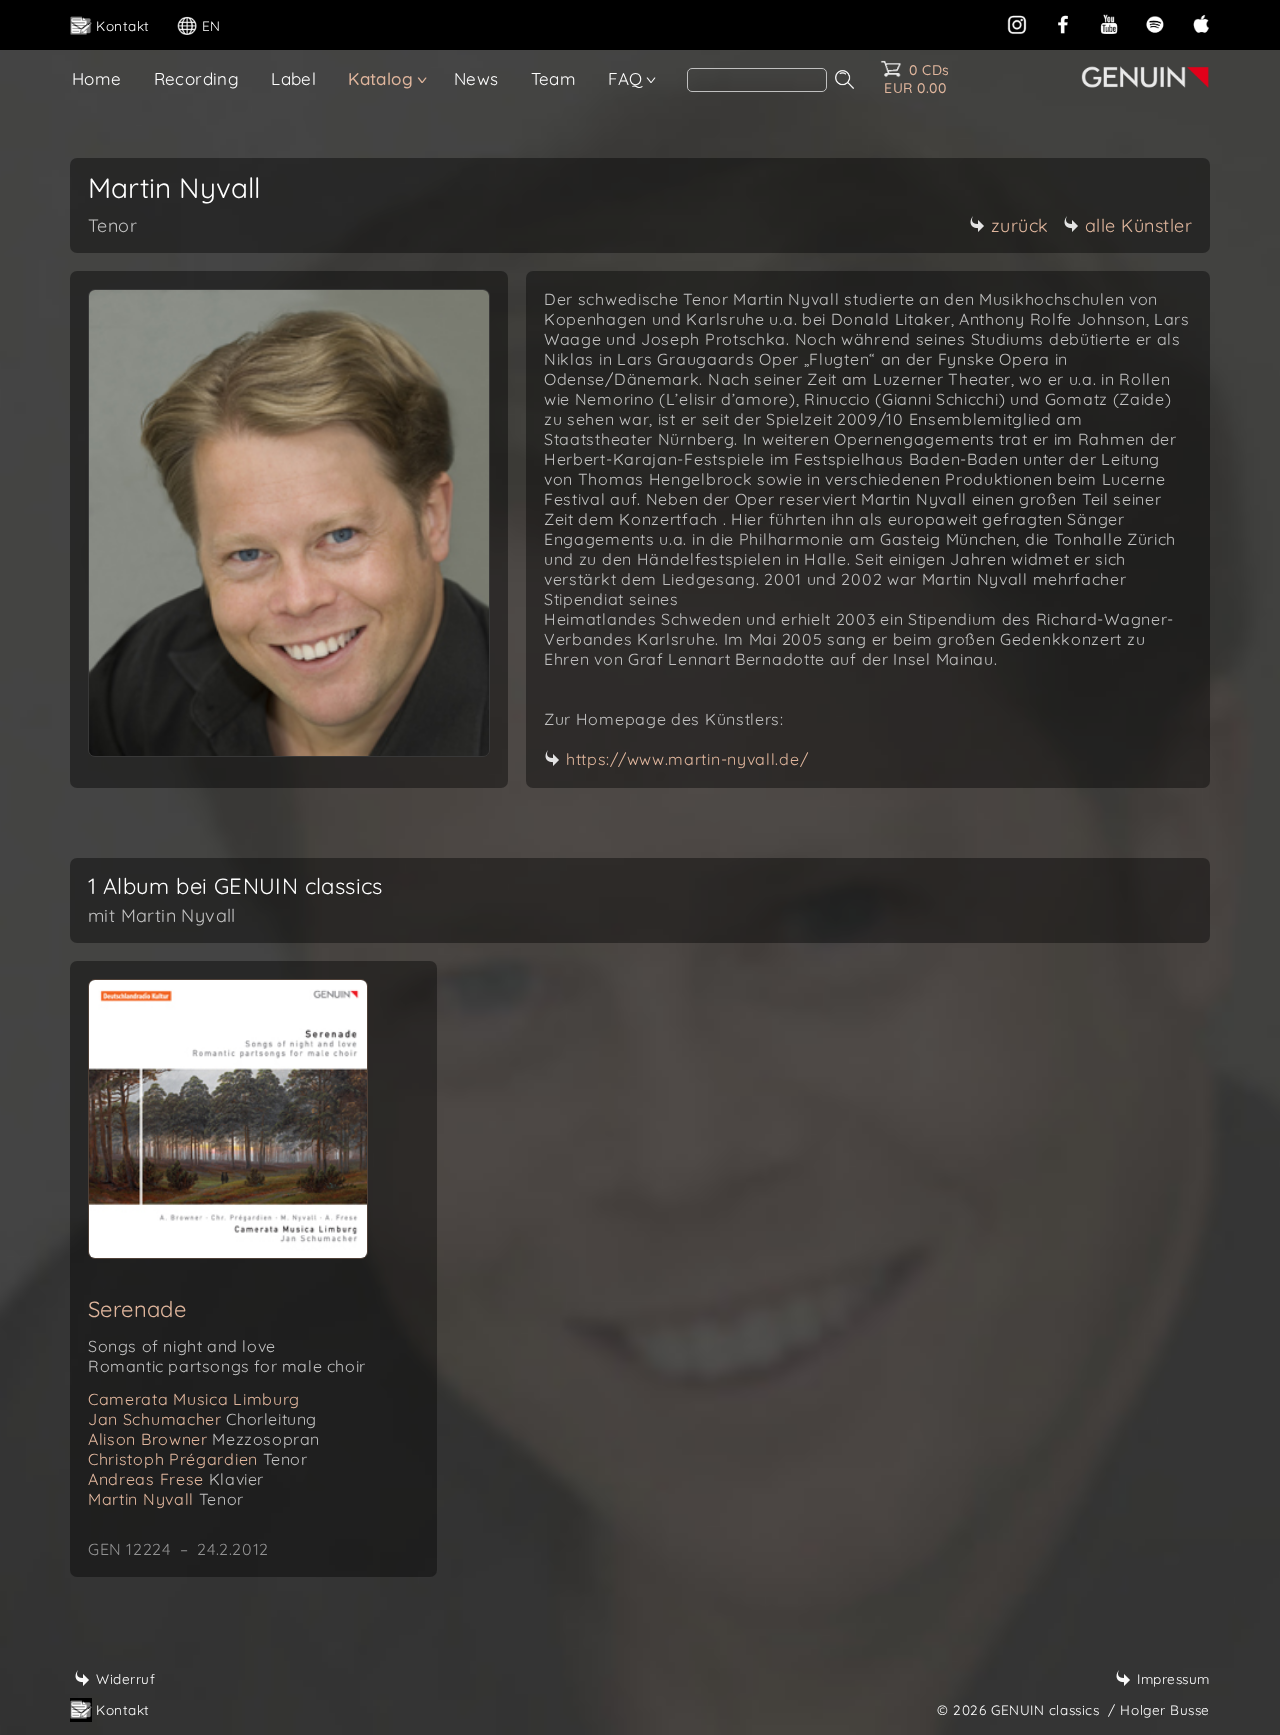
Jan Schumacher (202, 1419)
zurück (1020, 225)
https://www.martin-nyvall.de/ (687, 759)
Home (97, 78)
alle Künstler (1139, 225)
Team (554, 78)
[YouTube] (1109, 22)
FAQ (625, 78)
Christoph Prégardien (198, 1459)
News (476, 78)
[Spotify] (1155, 22)
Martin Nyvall (166, 1499)
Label (293, 78)
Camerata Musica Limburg (194, 1399)
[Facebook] (1063, 22)
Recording (197, 78)
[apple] (1201, 22)
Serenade (137, 1309)
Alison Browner (204, 1439)
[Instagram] (1017, 22)
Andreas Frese (176, 1479)
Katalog (380, 78)
